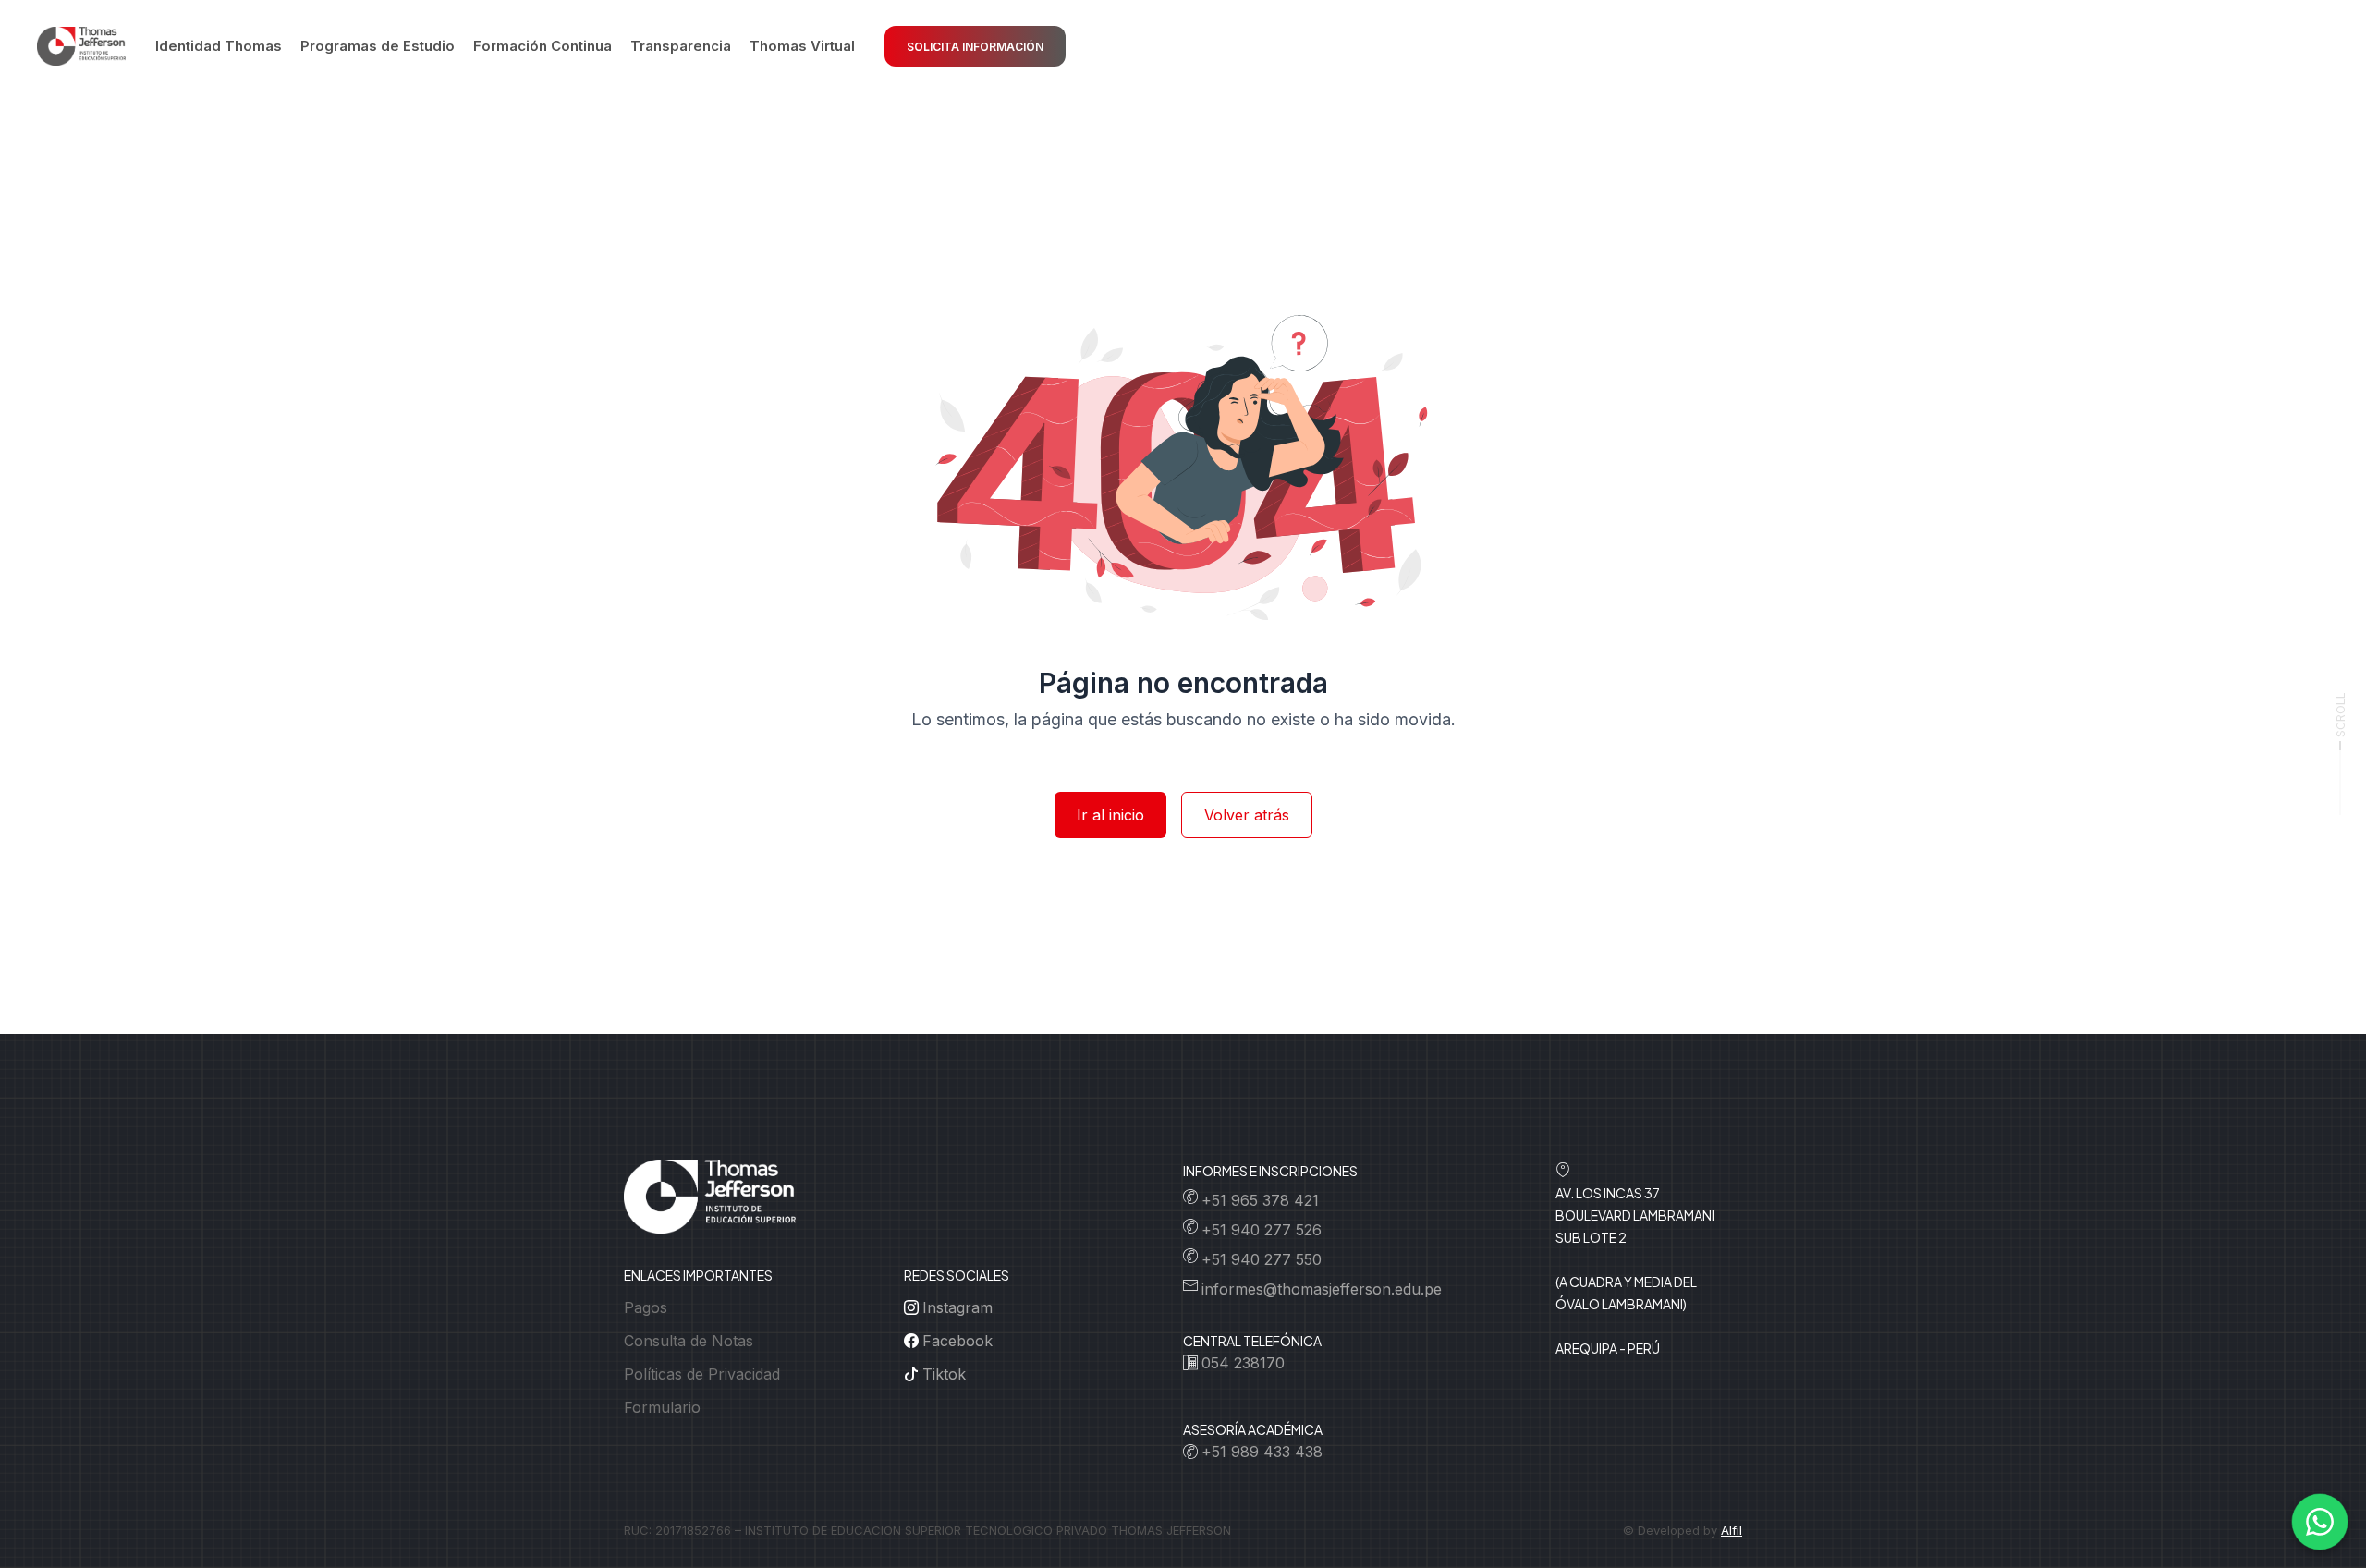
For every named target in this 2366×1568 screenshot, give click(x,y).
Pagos (646, 1307)
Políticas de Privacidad (702, 1374)
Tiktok (944, 1374)
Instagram (957, 1307)
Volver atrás (1247, 815)
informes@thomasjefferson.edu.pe (1322, 1289)
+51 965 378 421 (1260, 1200)
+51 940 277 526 (1262, 1230)
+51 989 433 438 (1262, 1452)
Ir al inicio (1110, 815)
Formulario (662, 1407)
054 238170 (1243, 1363)
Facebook (957, 1341)
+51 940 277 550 (1262, 1259)
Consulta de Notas (689, 1341)
